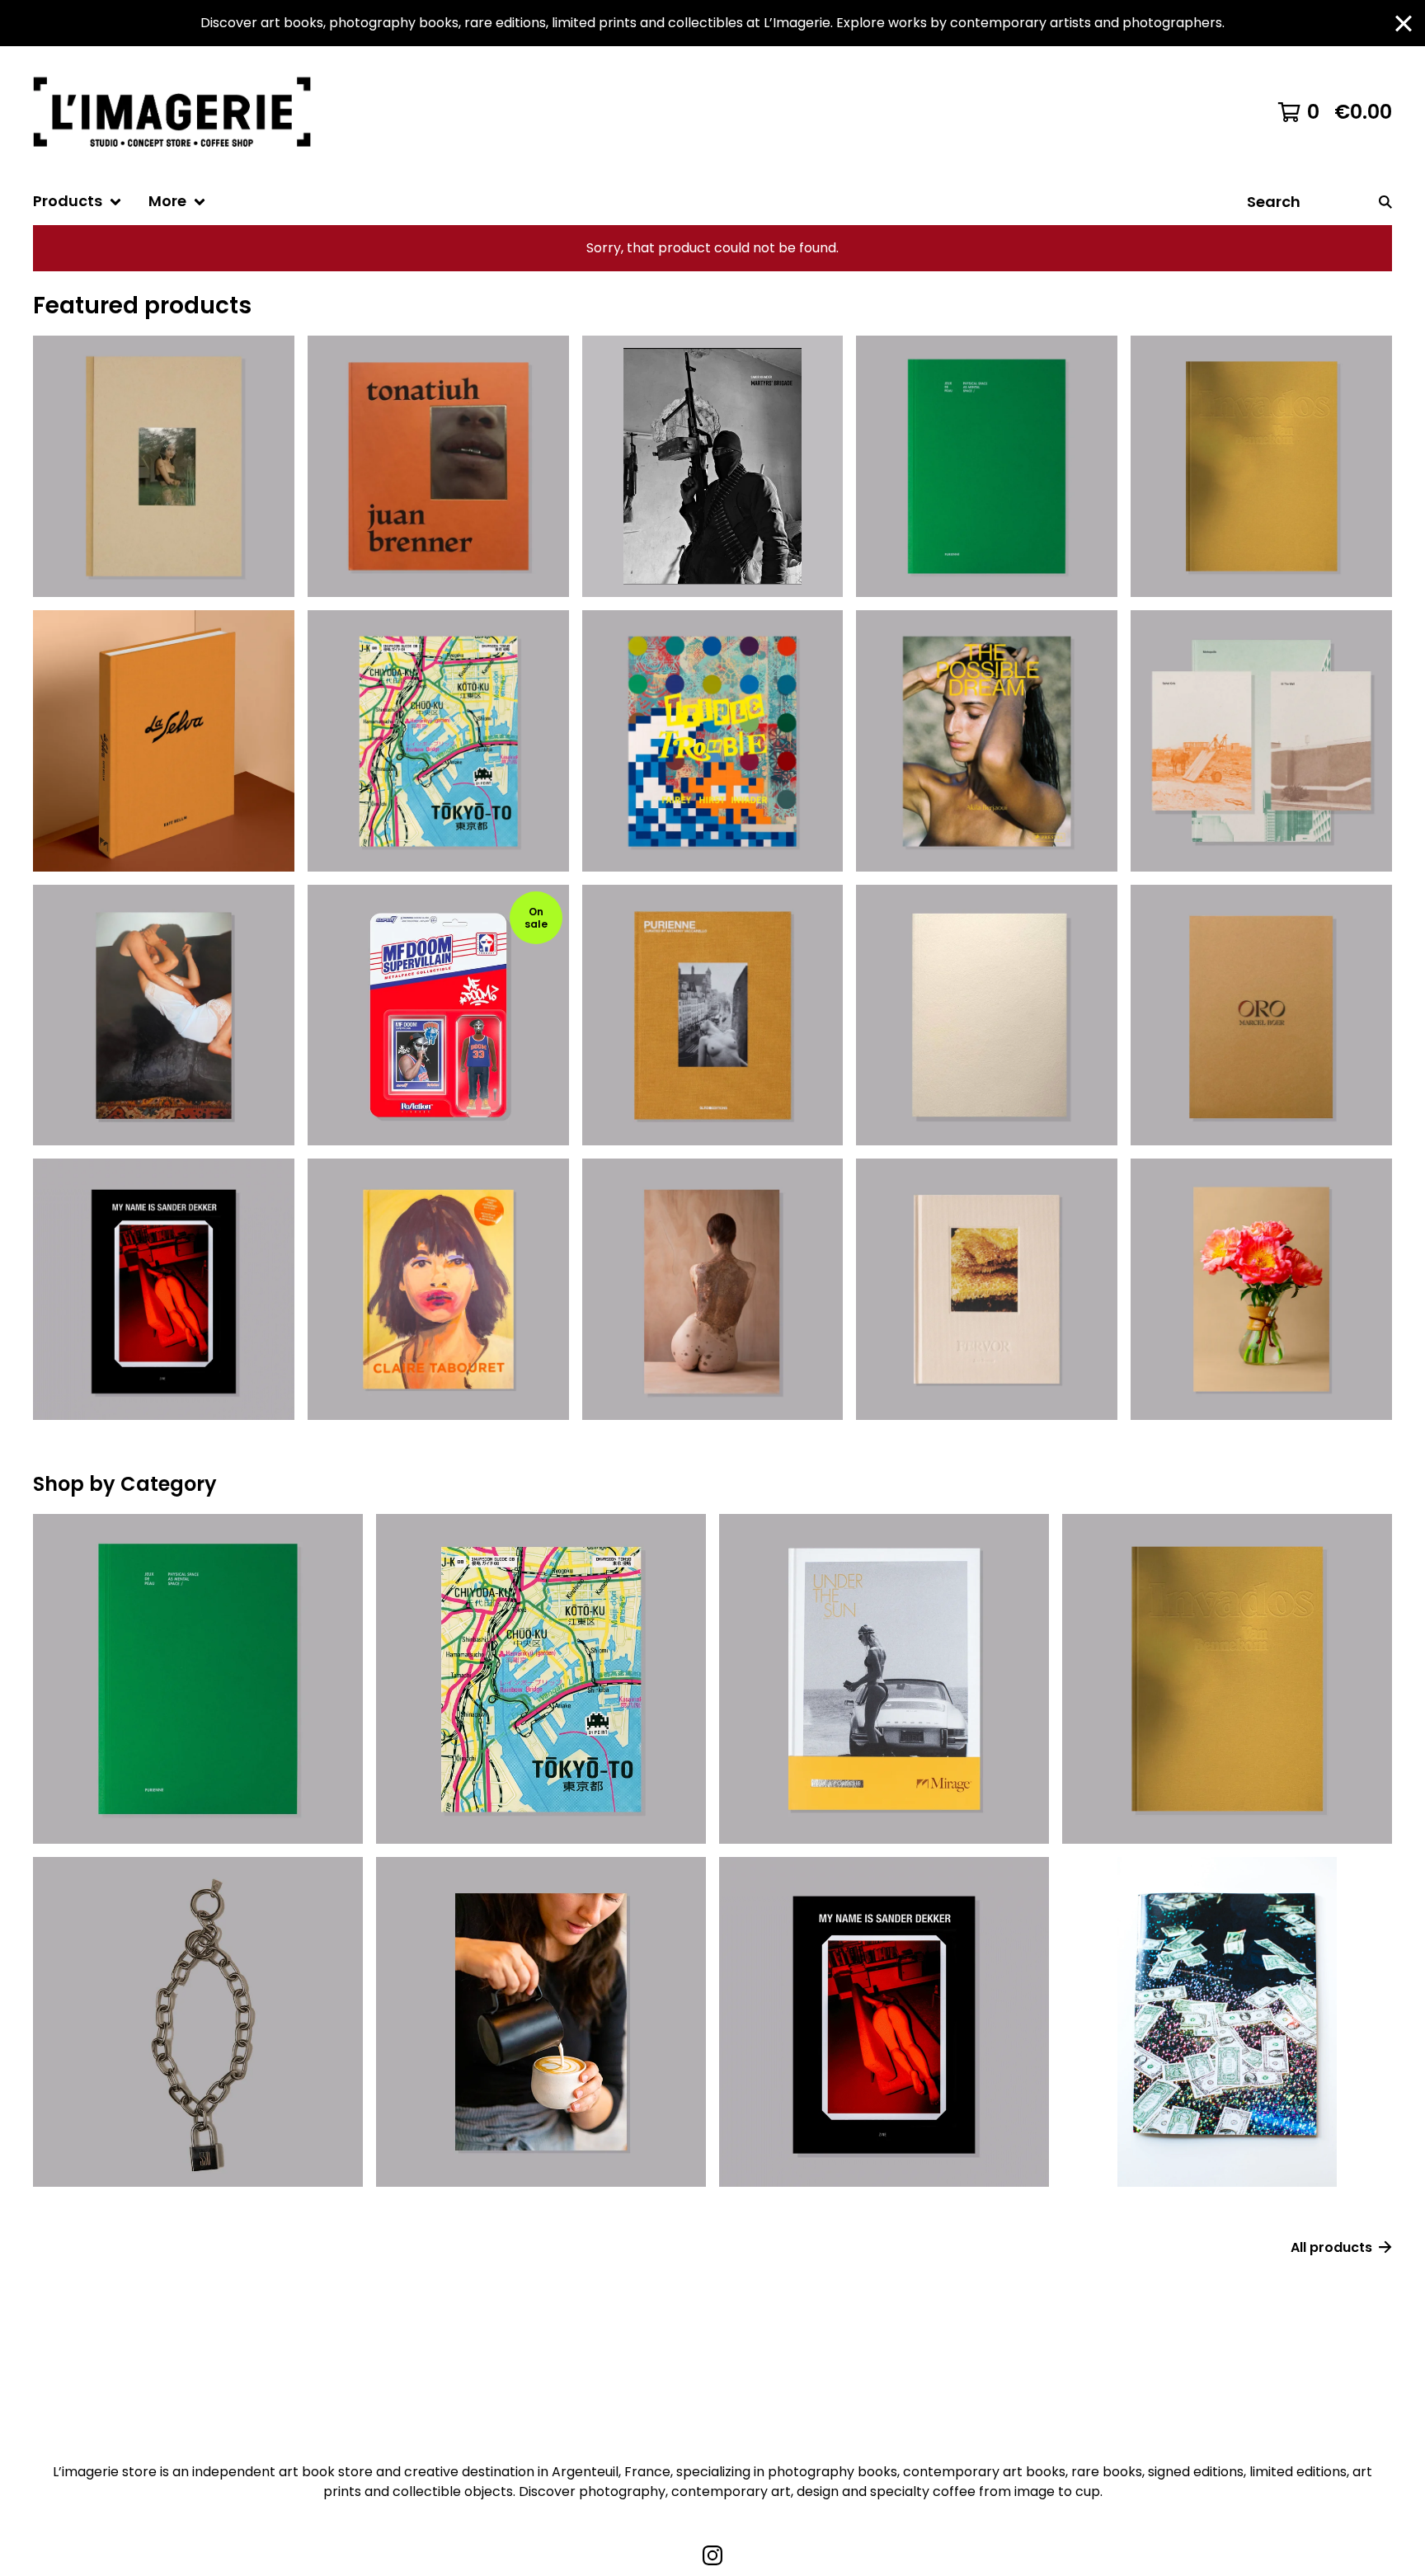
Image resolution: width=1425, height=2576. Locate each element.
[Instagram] (712, 2555)
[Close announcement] (1404, 24)
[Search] (1385, 202)
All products (1331, 2247)
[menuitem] (78, 202)
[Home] (179, 112)
